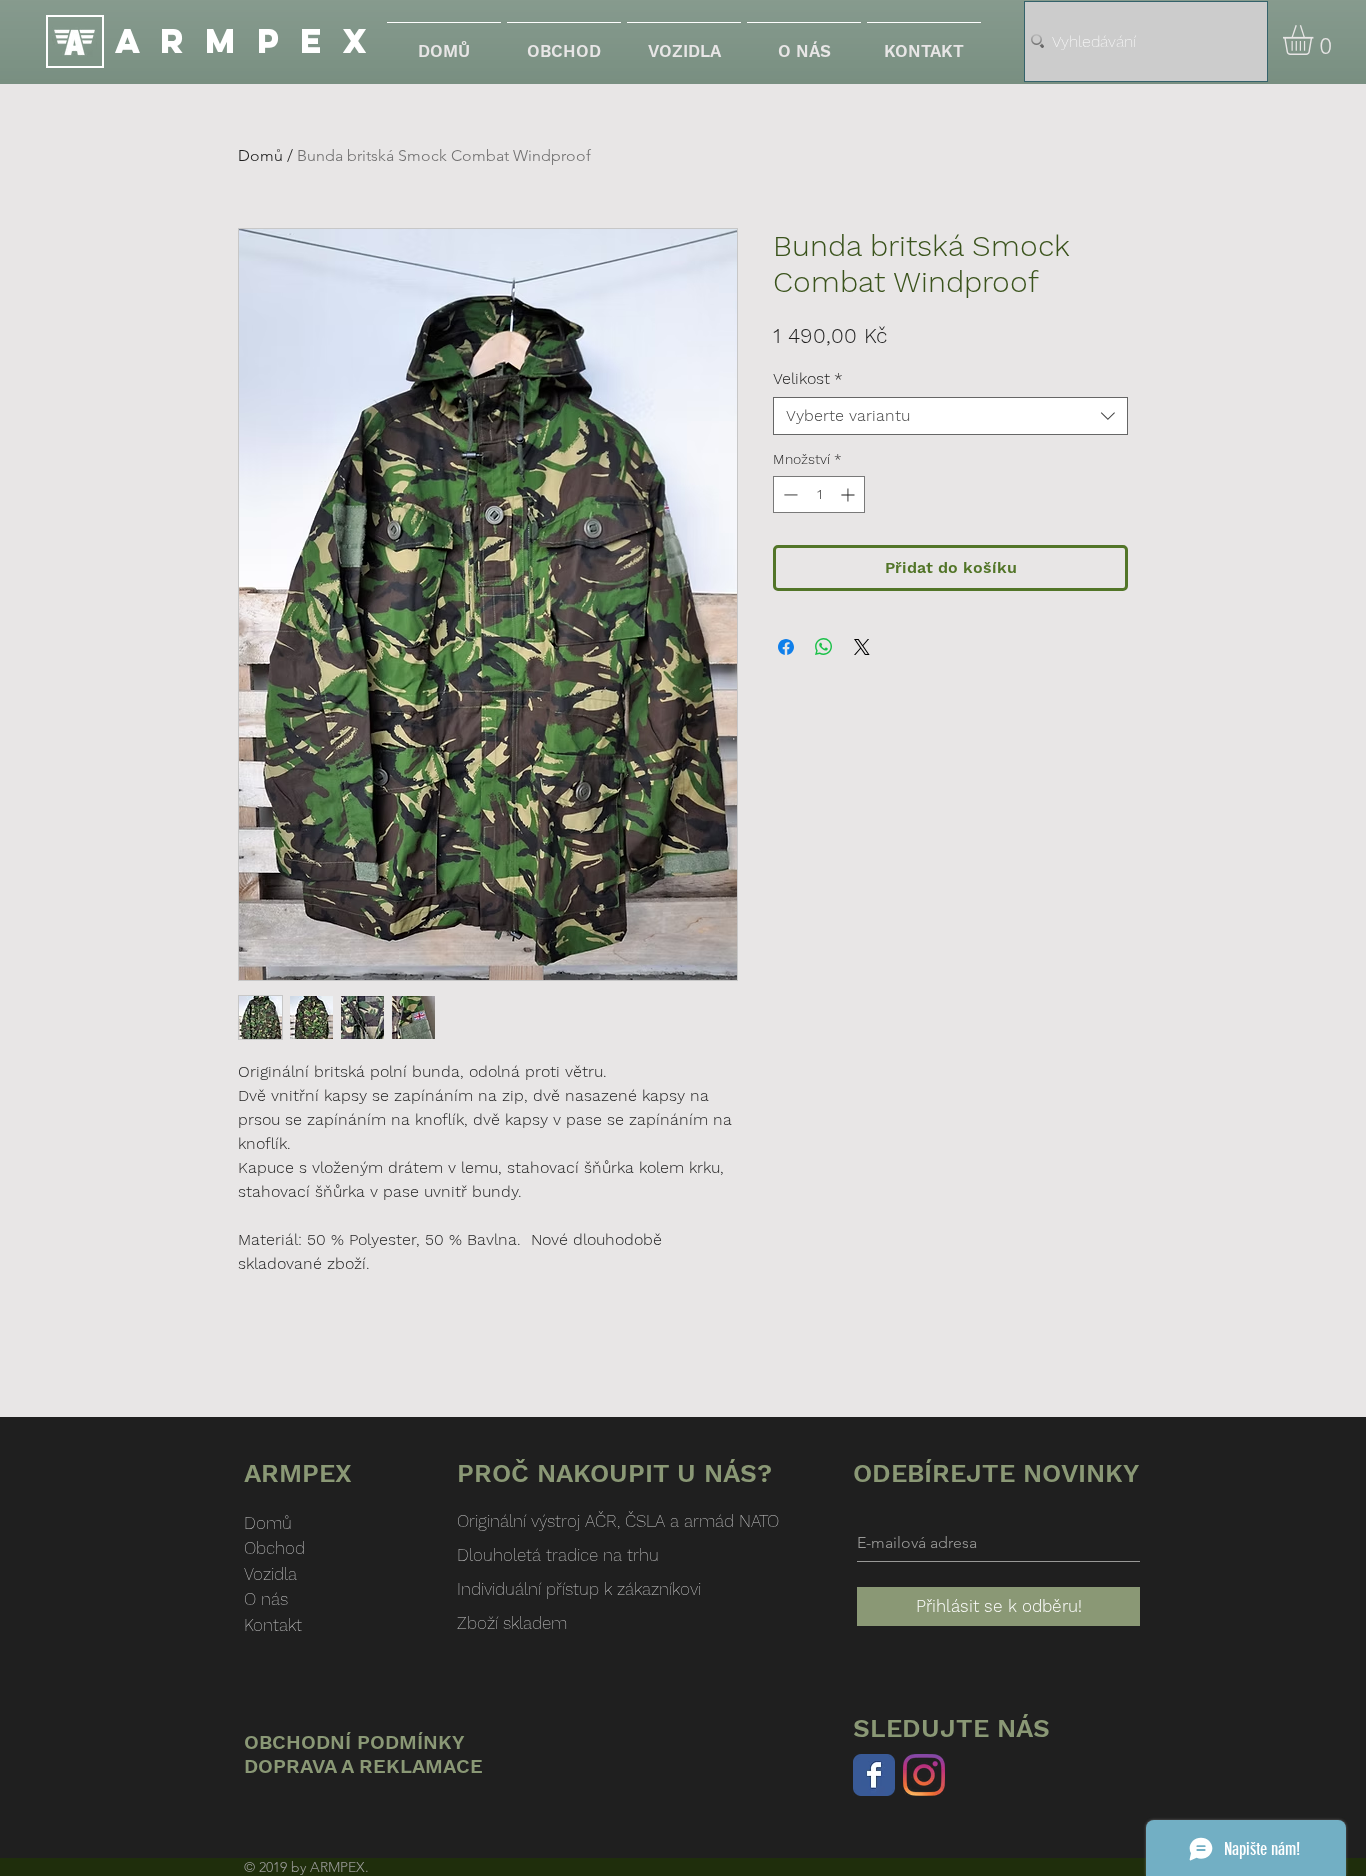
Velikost (808, 378)
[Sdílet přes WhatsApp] (824, 647)
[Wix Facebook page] (874, 1775)
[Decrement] (788, 494)
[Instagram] (924, 1775)
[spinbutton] (819, 494)
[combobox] (950, 416)
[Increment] (849, 494)
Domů (260, 155)
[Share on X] (862, 647)
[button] (1315, 40)
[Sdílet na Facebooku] (786, 647)
